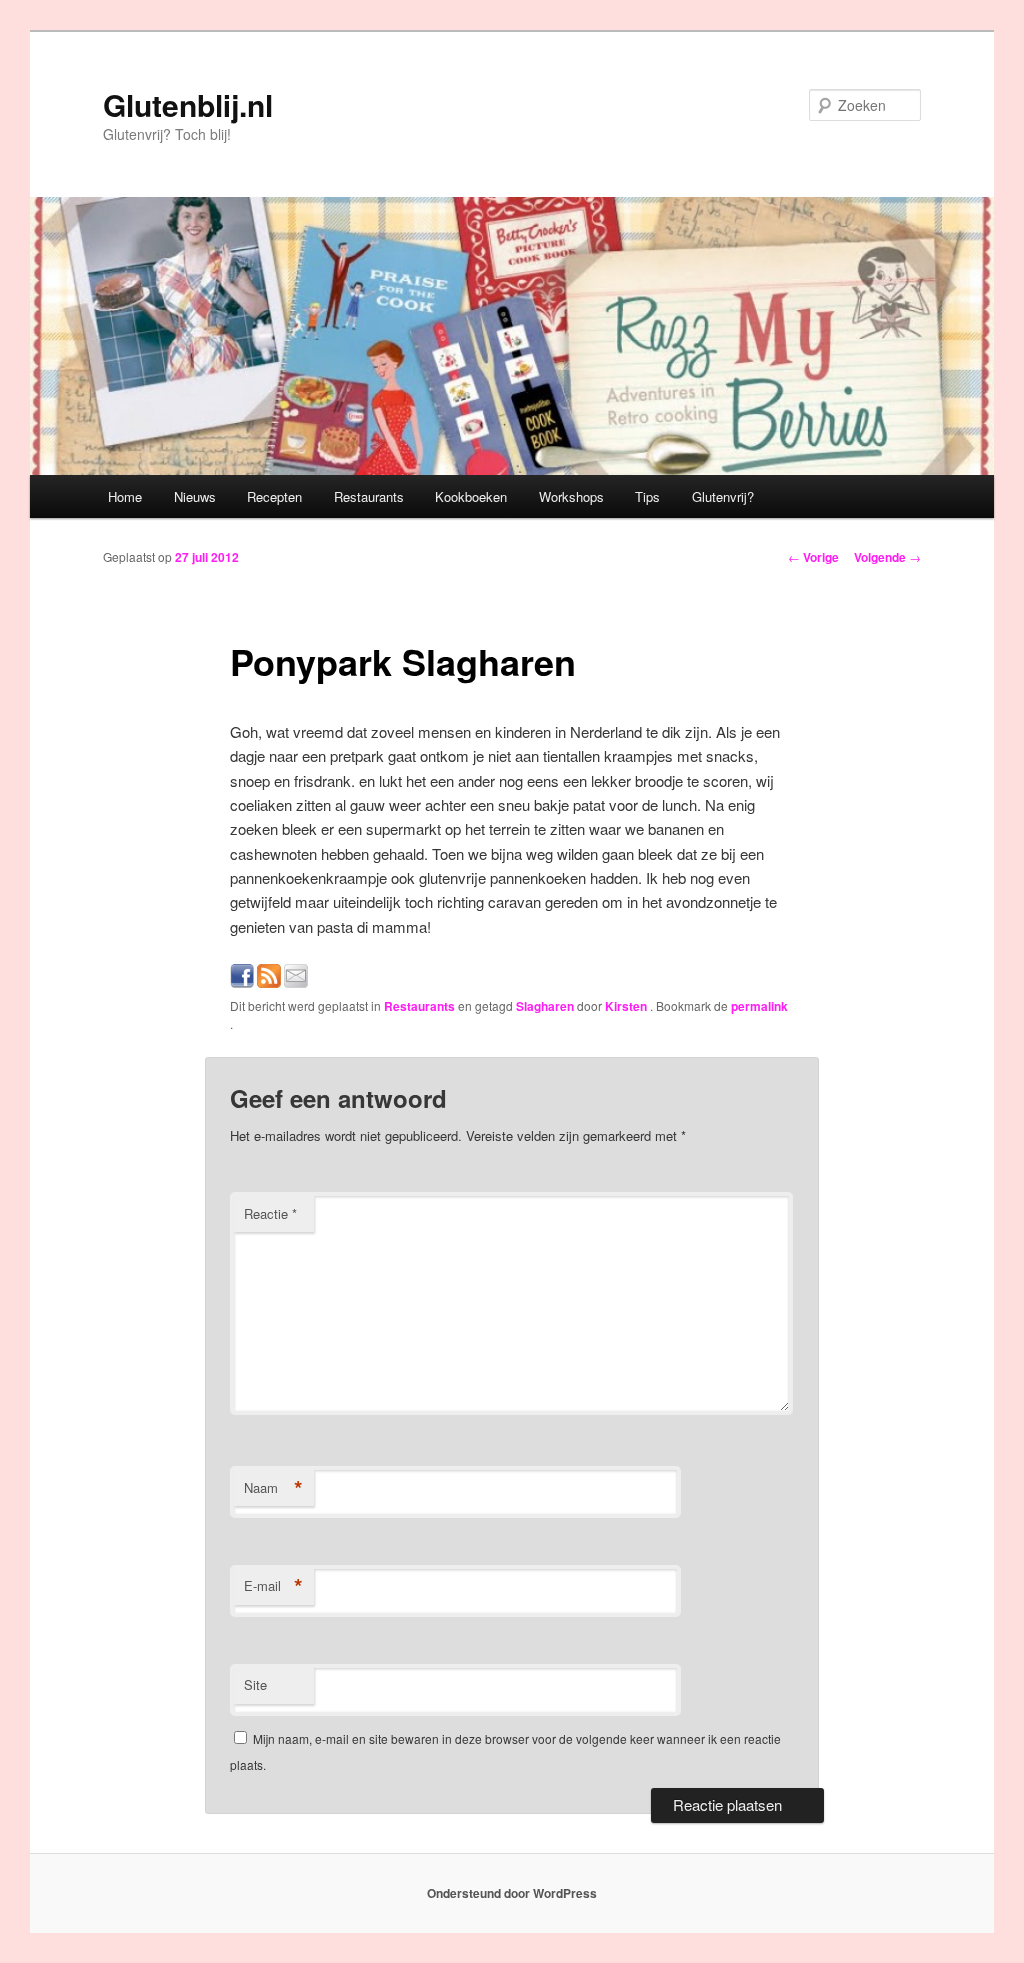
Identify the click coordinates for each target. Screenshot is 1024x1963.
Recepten (274, 496)
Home (125, 496)
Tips (647, 496)
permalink (759, 1006)
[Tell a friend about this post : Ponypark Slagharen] (296, 981)
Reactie (270, 1213)
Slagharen (545, 1006)
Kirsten (627, 1006)
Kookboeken (471, 496)
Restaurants (369, 496)
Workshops (571, 496)
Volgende (887, 557)
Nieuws (195, 496)
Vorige (813, 557)
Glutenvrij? (723, 496)
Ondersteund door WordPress (512, 1893)
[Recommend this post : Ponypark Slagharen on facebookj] (242, 981)
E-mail (273, 1586)
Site (255, 1684)
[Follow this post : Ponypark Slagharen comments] (269, 981)
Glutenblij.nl (188, 104)
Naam (273, 1488)
